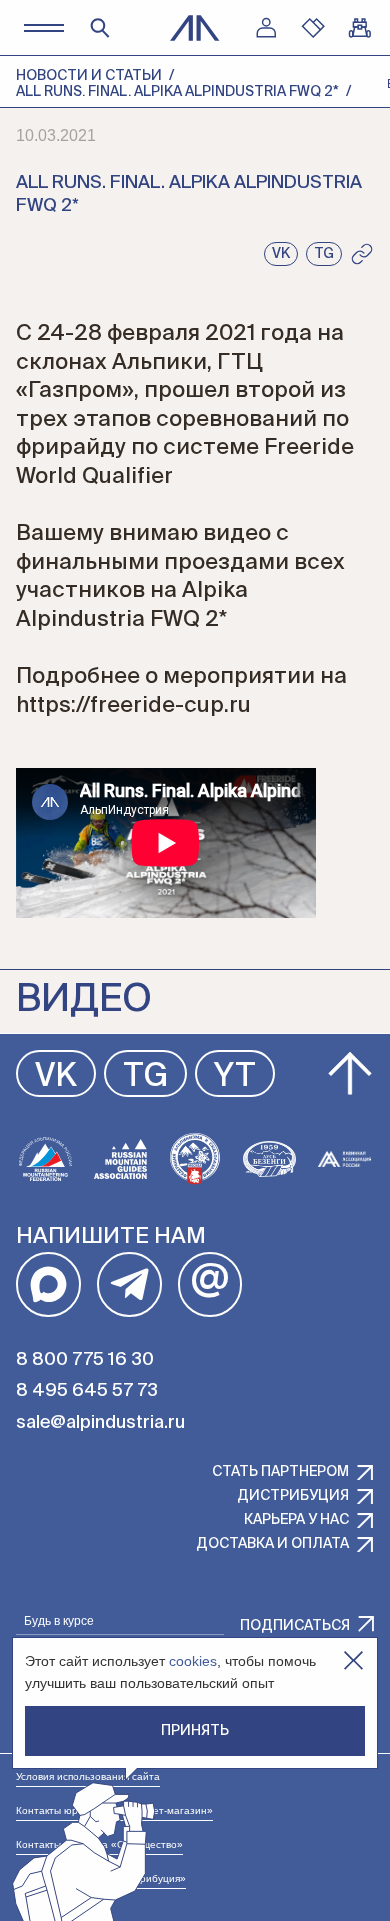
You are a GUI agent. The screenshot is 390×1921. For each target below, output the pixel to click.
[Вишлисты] (313, 28)
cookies (193, 1661)
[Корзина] (360, 28)
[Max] (48, 1284)
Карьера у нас (296, 1520)
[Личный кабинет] (266, 28)
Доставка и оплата (272, 1544)
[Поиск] (100, 28)
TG (145, 1077)
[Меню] (43, 27)
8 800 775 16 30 (85, 1360)
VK (56, 1077)
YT (235, 1077)
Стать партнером (280, 1472)
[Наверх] (350, 1074)
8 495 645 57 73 (87, 1391)
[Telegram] (129, 1284)
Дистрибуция (293, 1496)
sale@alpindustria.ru (100, 1423)
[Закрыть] (353, 1660)
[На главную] (195, 28)
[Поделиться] (362, 254)
